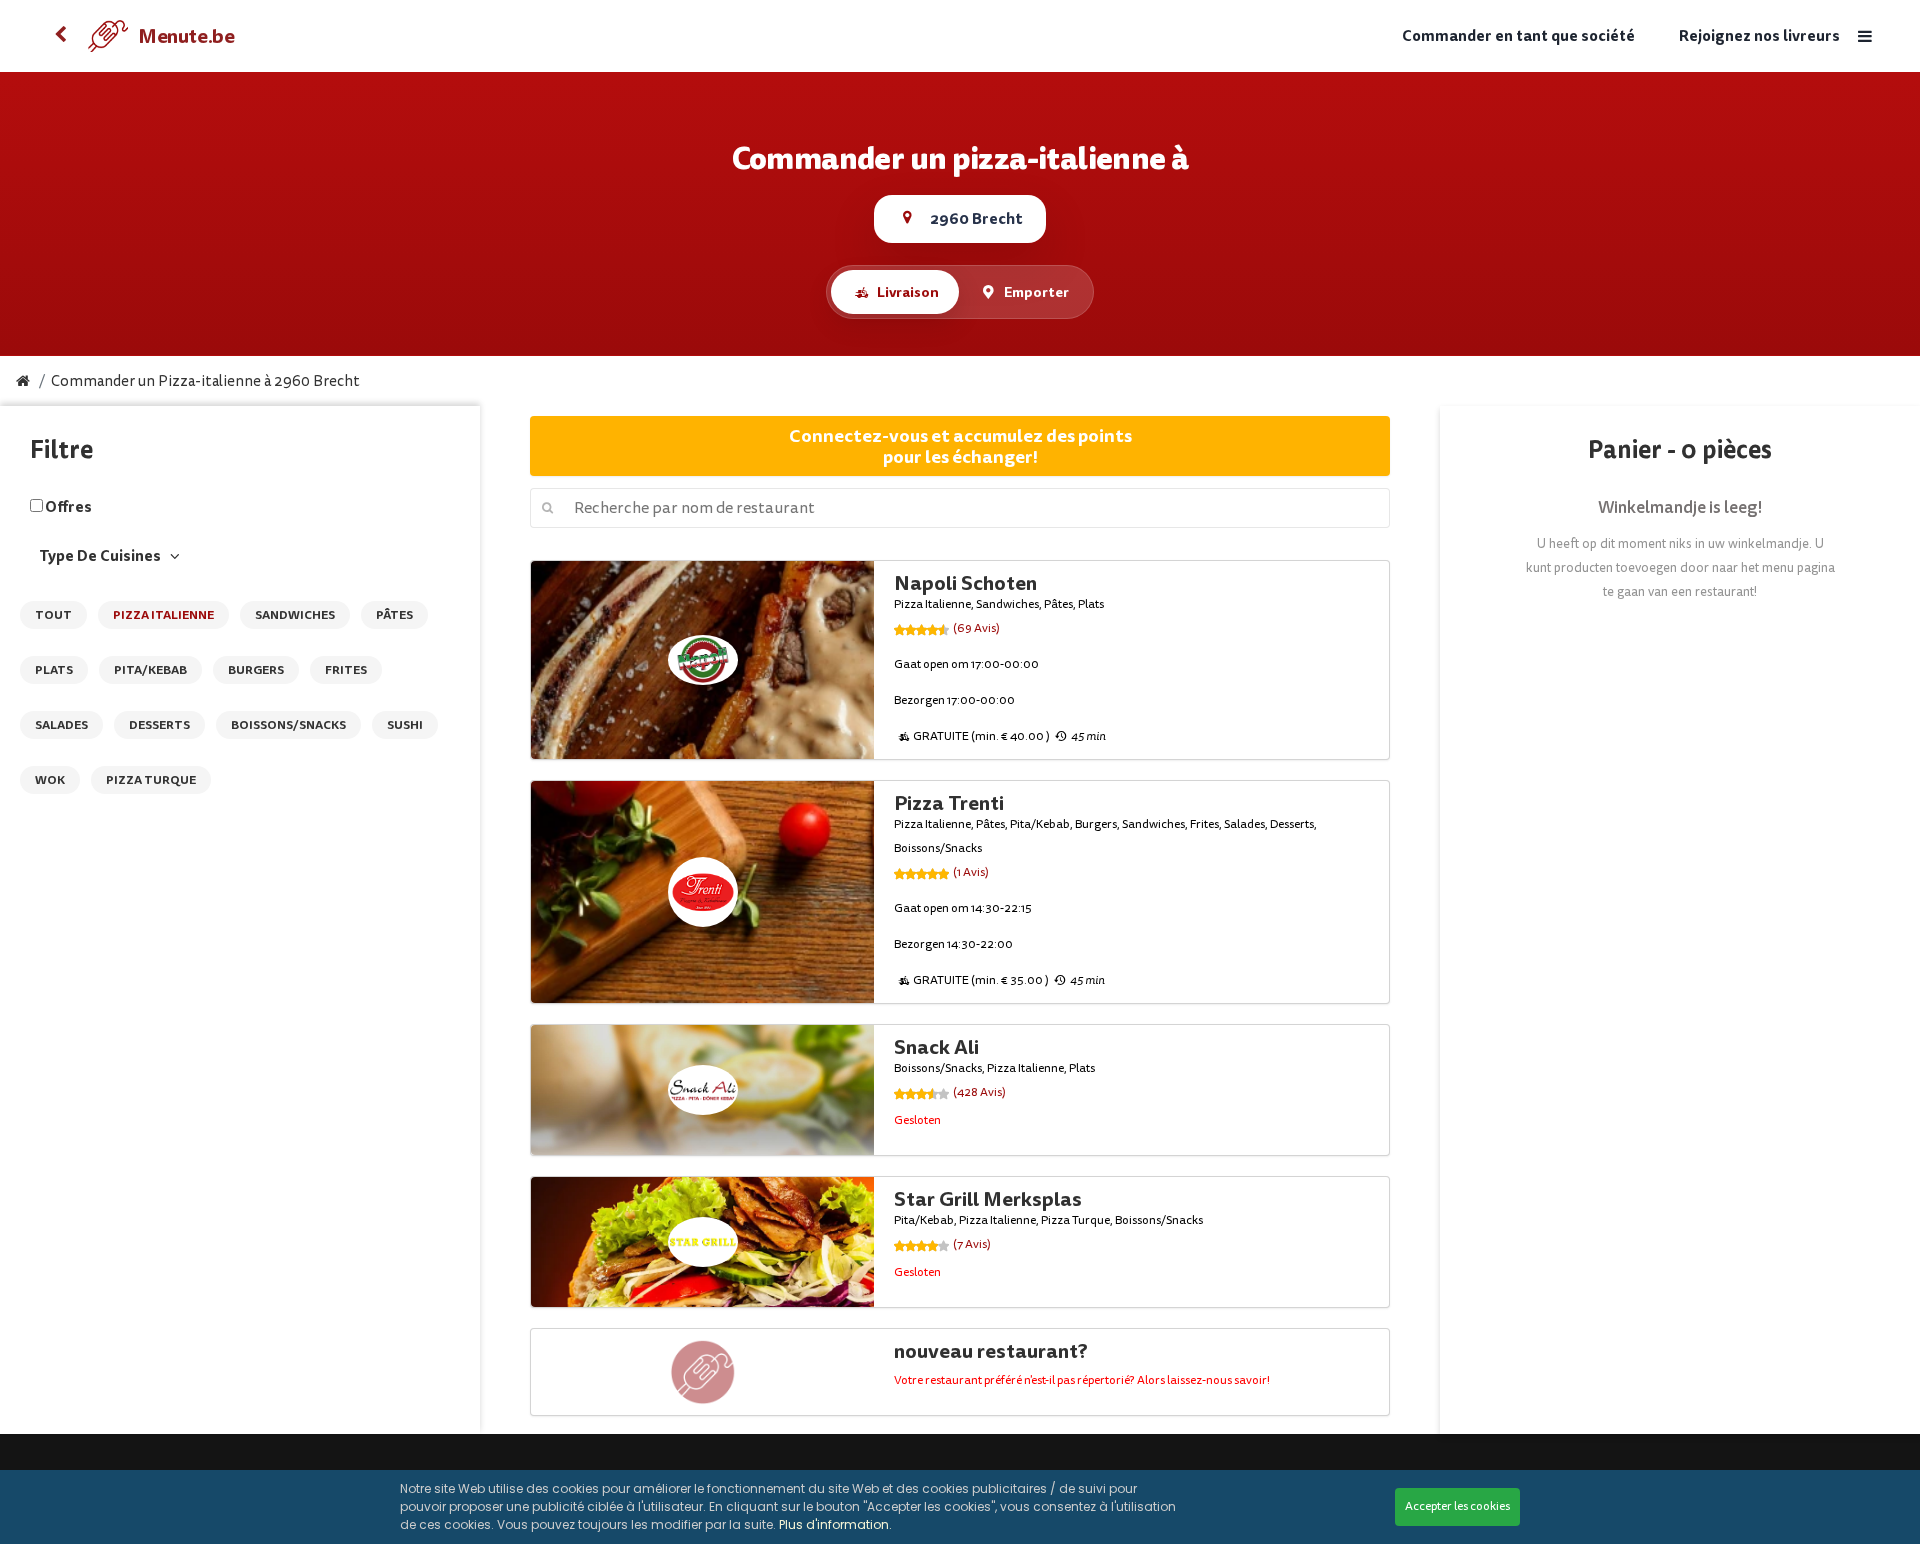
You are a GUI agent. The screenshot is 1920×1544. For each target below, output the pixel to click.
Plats (54, 670)
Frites (346, 670)
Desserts (159, 725)
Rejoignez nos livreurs (1759, 36)
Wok (50, 780)
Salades (61, 725)
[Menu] (1865, 36)
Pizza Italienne (163, 615)
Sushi (405, 725)
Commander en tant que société (1518, 36)
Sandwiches (295, 615)
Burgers (256, 670)
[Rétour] (60, 36)
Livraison (908, 292)
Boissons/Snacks (288, 725)
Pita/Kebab (150, 670)
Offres (68, 507)
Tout (53, 615)
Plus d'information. (835, 1524)
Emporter (1036, 292)
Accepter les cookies (1457, 1506)
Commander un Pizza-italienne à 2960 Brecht (205, 381)
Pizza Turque (151, 780)
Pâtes (394, 615)
